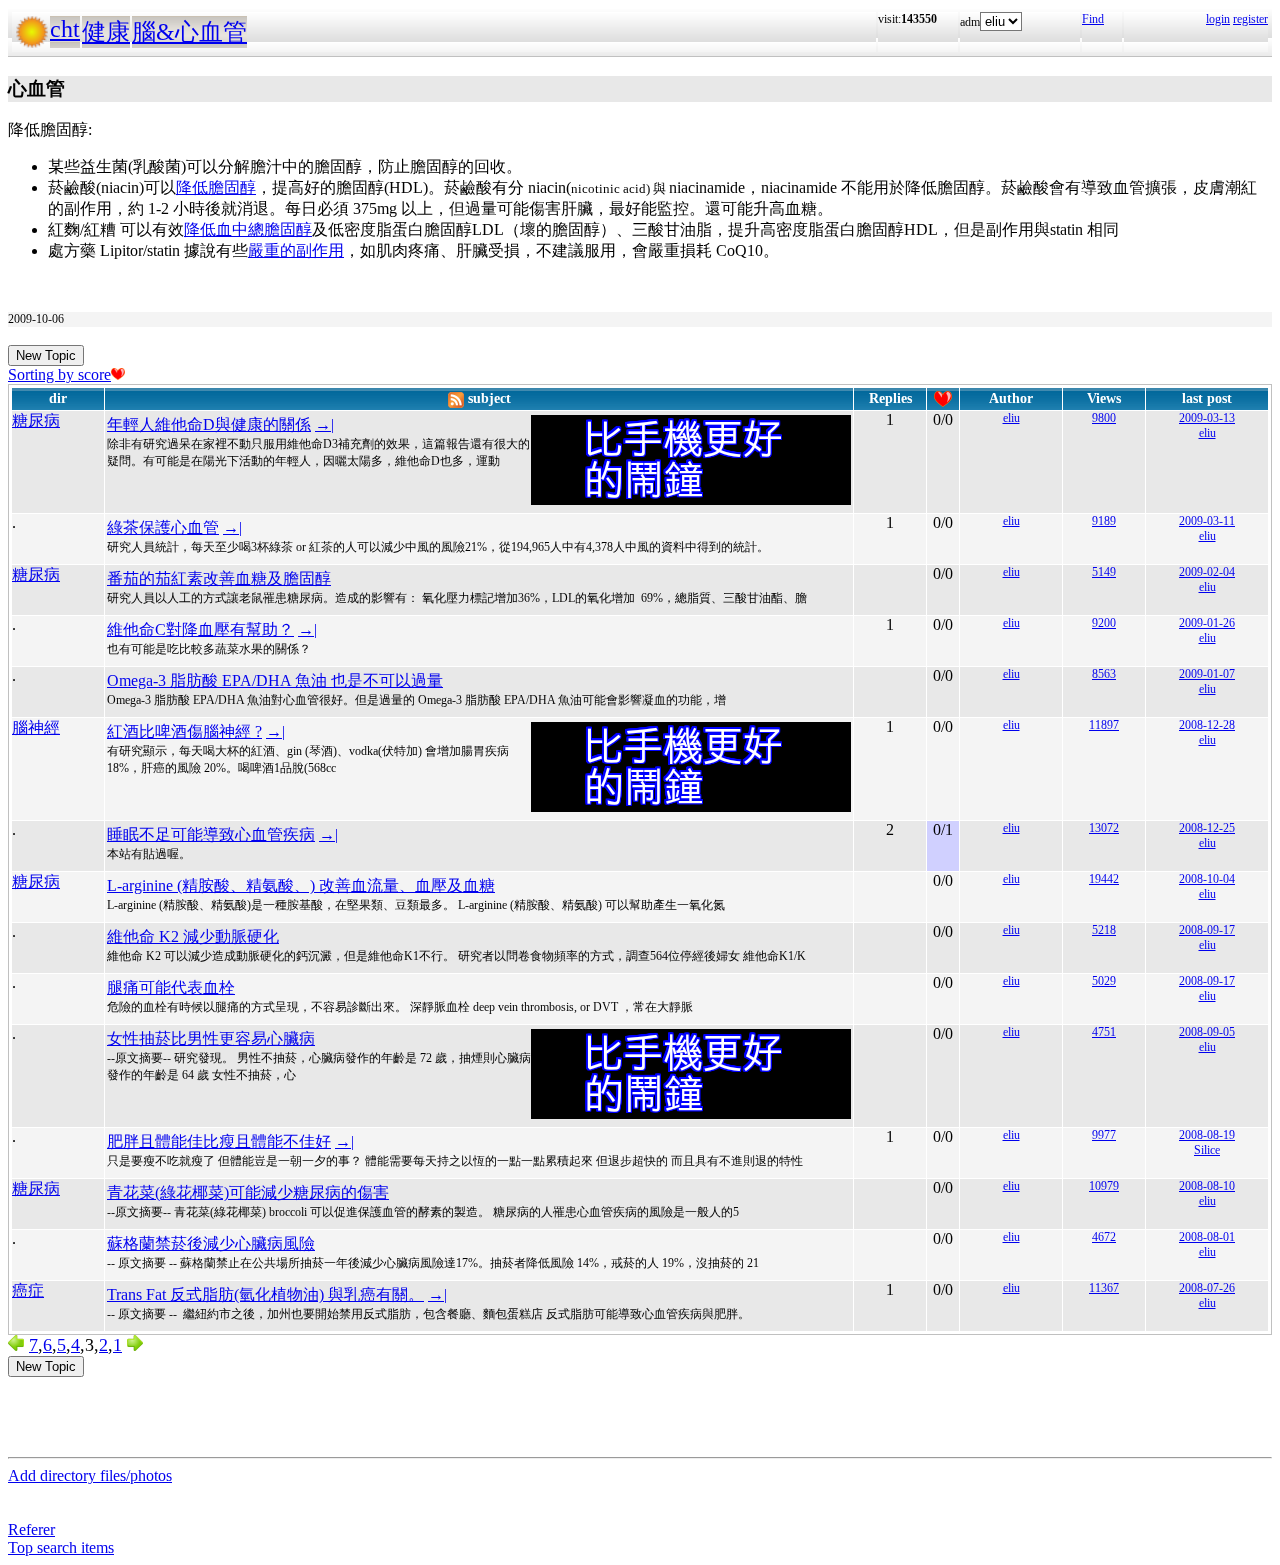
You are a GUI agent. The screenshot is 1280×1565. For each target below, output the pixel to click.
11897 (1104, 725)
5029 (1104, 981)
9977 (1104, 1135)
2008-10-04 (1207, 879)
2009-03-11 (1207, 521)
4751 (1104, 1032)
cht (65, 29)
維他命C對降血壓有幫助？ (200, 629)
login (1218, 19)
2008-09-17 (1207, 930)
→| (324, 424)
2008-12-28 (1207, 725)
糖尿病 (36, 420)
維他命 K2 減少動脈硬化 (193, 936)
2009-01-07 (1207, 674)
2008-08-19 (1207, 1135)
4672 (1104, 1237)
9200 (1104, 623)
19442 (1104, 879)
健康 (106, 32)
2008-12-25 (1207, 828)
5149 (1104, 572)
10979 (1104, 1186)
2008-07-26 (1207, 1288)
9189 (1104, 521)
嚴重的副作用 (296, 250)
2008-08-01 (1207, 1237)
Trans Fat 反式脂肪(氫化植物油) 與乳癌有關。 (265, 1294)
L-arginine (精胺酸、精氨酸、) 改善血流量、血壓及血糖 (301, 885)
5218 (1104, 930)
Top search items (61, 1547)
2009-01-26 (1207, 623)
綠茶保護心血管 (163, 527)
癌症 (28, 1290)
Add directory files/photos (90, 1475)
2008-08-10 (1207, 1186)
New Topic (46, 355)
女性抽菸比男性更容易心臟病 (211, 1038)
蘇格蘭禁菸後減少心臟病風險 (211, 1243)
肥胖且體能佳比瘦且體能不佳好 (219, 1141)
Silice (1207, 1150)
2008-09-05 (1207, 1032)
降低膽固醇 (216, 187)
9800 (1104, 418)
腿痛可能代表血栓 (171, 987)
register (1250, 19)
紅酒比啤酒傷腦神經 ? (184, 731)
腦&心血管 (189, 32)
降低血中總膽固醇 (248, 229)
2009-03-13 (1207, 418)
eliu (1011, 418)
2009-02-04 (1207, 572)
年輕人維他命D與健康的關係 (209, 424)
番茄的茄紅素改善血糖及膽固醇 (219, 578)
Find (1093, 19)
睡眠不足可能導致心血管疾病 (211, 834)
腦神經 (36, 727)
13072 (1104, 828)
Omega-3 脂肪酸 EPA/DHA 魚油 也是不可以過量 (275, 680)
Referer (31, 1529)
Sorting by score (59, 374)
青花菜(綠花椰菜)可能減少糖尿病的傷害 (248, 1192)
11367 (1104, 1288)
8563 (1104, 674)
